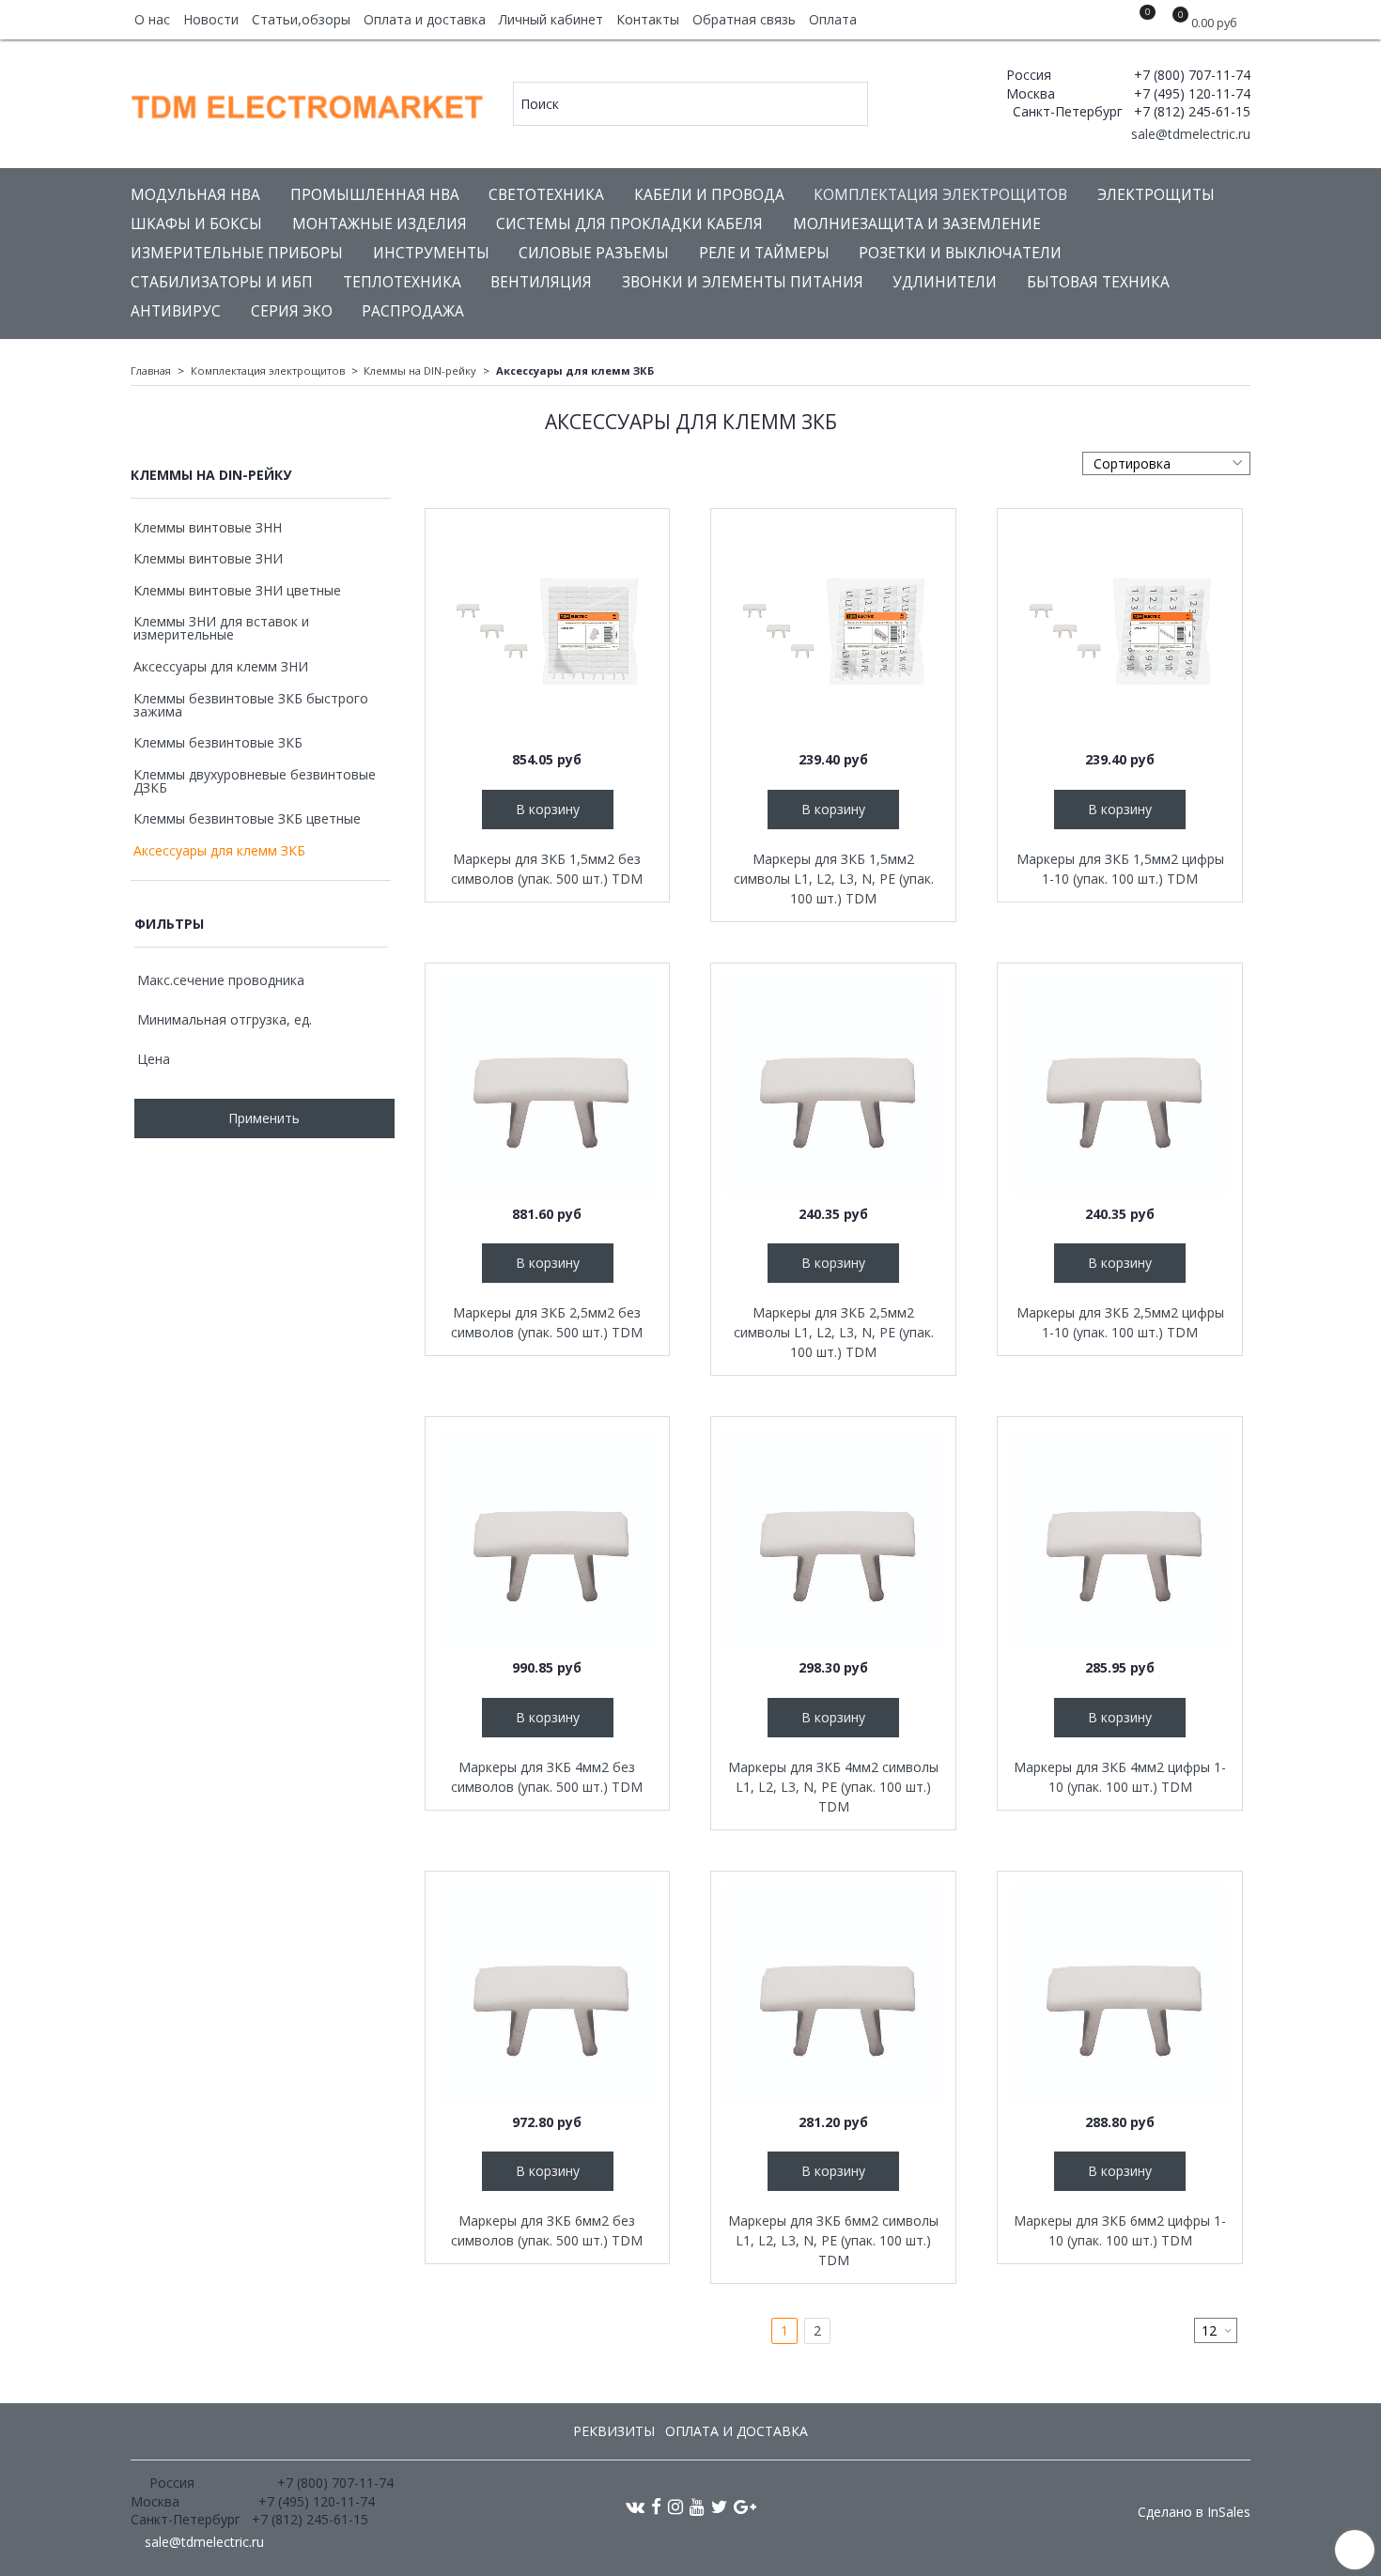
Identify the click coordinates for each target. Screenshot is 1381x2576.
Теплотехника (402, 282)
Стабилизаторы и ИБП (222, 282)
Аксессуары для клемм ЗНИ (221, 666)
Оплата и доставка (425, 19)
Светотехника (546, 195)
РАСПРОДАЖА (413, 311)
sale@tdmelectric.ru (1189, 134)
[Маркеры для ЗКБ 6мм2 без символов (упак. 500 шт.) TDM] (548, 1994)
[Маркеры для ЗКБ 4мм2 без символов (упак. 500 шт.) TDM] (548, 1539)
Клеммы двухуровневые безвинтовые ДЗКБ (255, 781)
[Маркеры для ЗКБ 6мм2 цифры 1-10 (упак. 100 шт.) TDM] (1120, 1994)
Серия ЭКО (292, 311)
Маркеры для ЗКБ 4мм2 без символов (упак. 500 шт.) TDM (547, 1777)
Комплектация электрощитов (940, 195)
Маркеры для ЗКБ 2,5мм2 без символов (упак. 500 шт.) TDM (547, 1322)
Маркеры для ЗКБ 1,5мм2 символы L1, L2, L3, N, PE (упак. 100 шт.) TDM (834, 879)
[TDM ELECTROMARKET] (309, 103)
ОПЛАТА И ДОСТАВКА (737, 2431)
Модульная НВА (195, 195)
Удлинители (945, 282)
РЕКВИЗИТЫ (614, 2431)
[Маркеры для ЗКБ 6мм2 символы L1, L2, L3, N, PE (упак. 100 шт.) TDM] (833, 1994)
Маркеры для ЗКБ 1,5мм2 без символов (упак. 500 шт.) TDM (547, 869)
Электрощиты (1156, 195)
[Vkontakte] (635, 2506)
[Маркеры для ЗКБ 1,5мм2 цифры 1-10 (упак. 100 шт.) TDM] (1120, 631)
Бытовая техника (1098, 282)
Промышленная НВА (375, 195)
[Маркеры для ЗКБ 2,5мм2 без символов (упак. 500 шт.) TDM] (548, 1086)
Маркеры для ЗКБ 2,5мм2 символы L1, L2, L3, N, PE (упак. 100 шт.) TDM (834, 1332)
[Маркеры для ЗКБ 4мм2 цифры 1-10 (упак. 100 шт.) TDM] (1120, 1539)
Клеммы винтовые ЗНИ (208, 558)
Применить (264, 1118)
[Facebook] (656, 2506)
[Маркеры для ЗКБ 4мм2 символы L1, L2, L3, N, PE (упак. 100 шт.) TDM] (833, 1539)
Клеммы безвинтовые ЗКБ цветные (247, 818)
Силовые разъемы (594, 253)
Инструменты (431, 253)
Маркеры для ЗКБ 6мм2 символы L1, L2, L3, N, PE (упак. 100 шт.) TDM (833, 2240)
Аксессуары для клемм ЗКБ (219, 850)
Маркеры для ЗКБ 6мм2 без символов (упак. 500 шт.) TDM (547, 2230)
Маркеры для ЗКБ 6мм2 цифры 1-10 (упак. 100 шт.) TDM (1120, 2230)
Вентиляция (541, 282)
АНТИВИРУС (176, 311)
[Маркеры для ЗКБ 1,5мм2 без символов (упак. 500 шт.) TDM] (548, 631)
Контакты (648, 19)
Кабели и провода (709, 195)
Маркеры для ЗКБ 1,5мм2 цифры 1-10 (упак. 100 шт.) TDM (1120, 869)
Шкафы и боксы (196, 224)
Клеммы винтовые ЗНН (208, 527)
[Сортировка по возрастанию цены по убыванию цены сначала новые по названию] (1166, 463)
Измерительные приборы (237, 253)
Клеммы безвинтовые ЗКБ (218, 742)
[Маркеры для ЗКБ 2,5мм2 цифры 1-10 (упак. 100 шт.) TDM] (1120, 1086)
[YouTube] (697, 2506)
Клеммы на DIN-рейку (420, 370)
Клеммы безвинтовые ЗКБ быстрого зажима (251, 705)
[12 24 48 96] (1216, 2330)
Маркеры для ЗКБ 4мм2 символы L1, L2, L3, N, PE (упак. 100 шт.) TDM (833, 1787)
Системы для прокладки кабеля (629, 224)
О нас (152, 19)
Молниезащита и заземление (917, 224)
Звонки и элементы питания (743, 282)
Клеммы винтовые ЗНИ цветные (237, 590)
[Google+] (745, 2506)
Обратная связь (744, 19)
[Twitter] (719, 2506)
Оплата (833, 19)
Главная (151, 370)
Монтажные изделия (380, 224)
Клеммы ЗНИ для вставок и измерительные (221, 628)
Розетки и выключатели (960, 253)
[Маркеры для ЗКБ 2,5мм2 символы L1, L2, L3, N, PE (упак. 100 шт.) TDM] (833, 1086)
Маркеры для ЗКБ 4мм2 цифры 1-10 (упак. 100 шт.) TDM (1120, 1777)
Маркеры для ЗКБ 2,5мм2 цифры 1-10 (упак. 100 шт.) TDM (1120, 1322)
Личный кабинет (551, 19)
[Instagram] (675, 2506)
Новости (211, 19)
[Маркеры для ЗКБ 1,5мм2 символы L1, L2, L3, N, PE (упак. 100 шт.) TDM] (833, 631)
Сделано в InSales (1194, 2512)
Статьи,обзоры (301, 19)
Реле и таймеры (764, 253)
